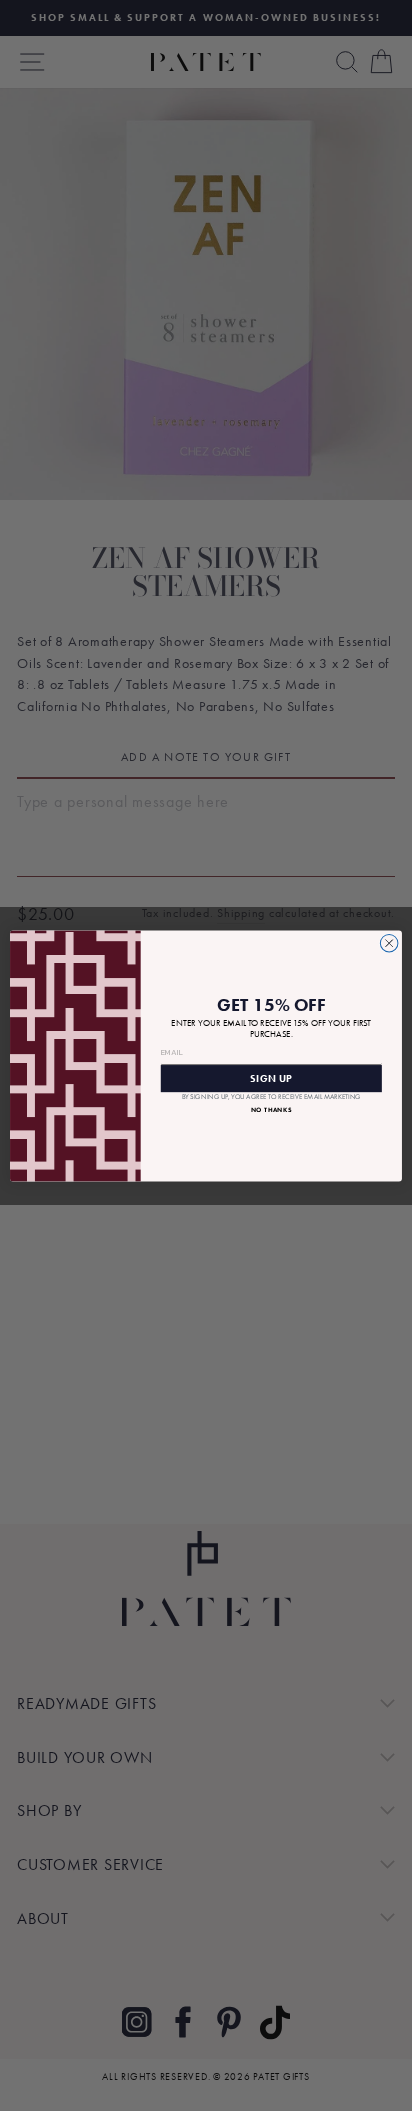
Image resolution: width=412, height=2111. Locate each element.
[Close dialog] (389, 943)
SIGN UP (271, 1077)
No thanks (271, 1109)
